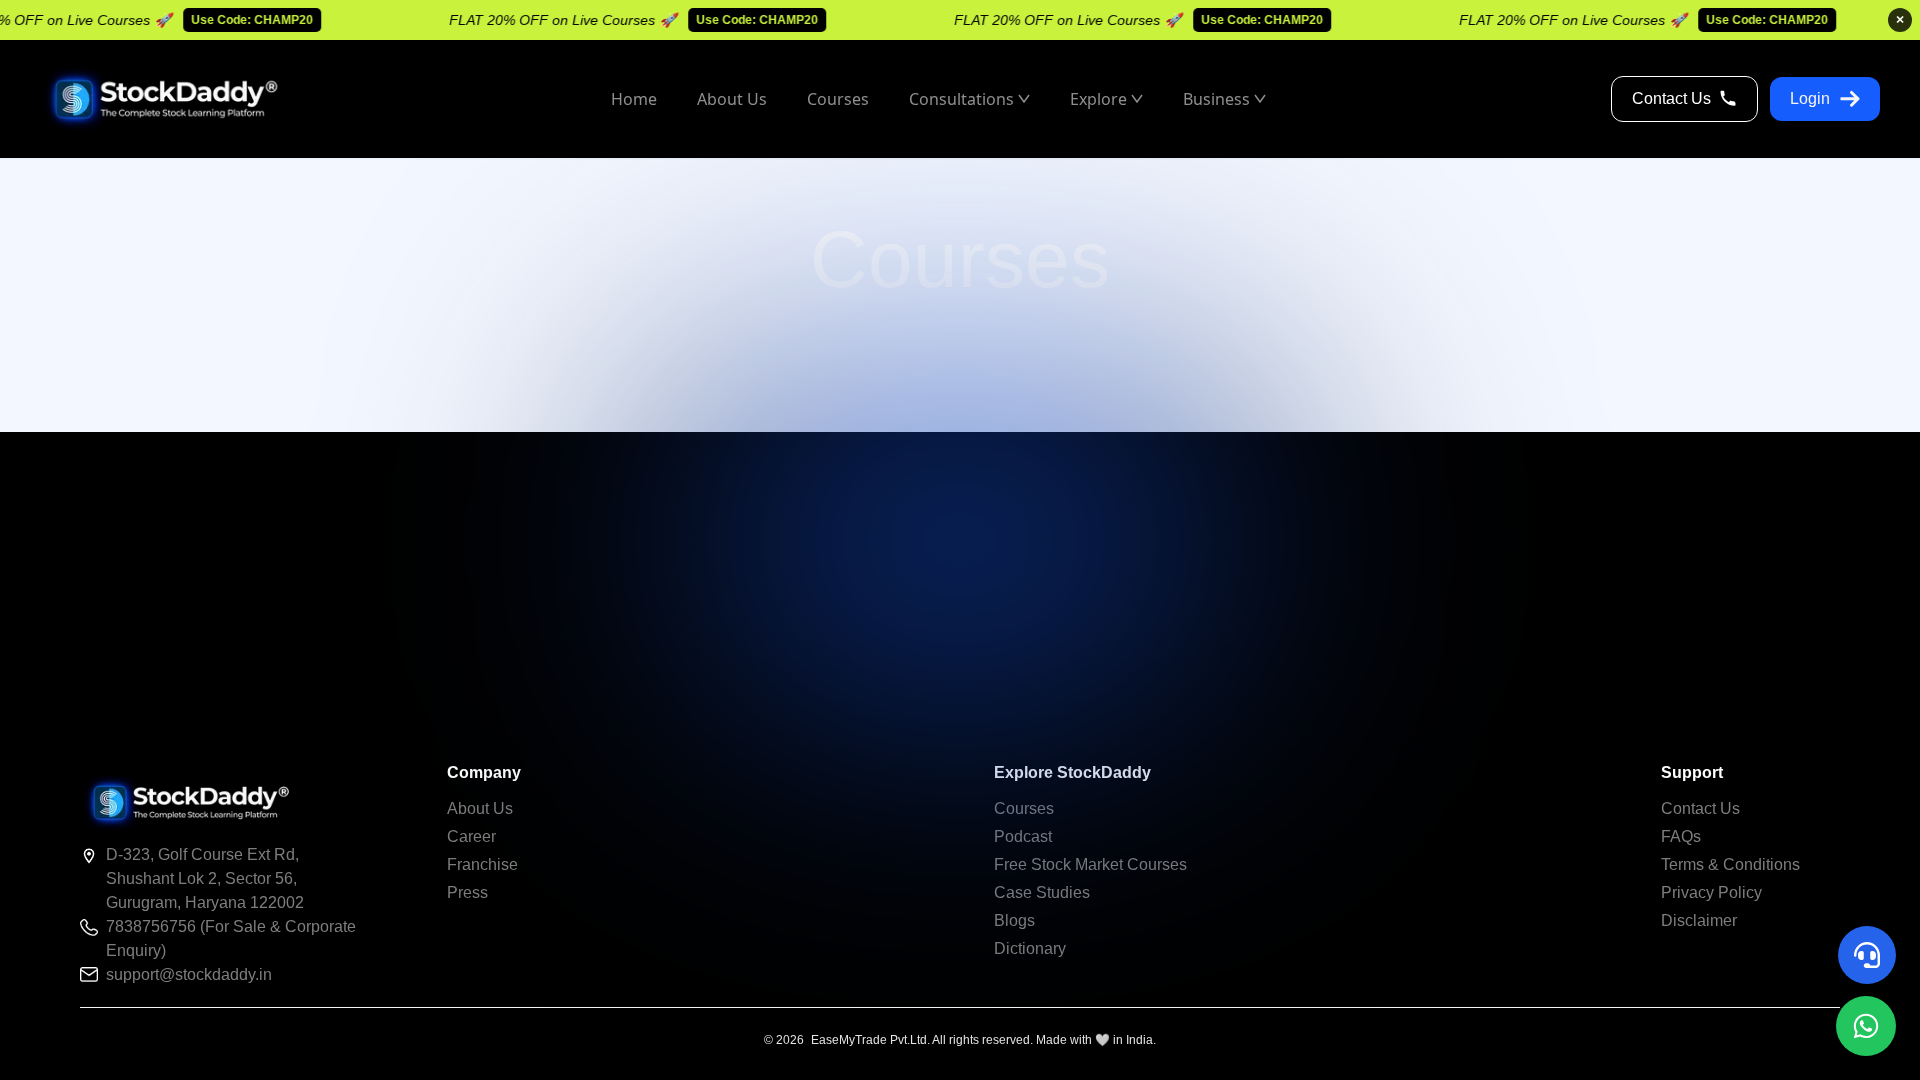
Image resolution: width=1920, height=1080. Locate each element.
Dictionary (1030, 948)
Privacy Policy (1711, 892)
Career (471, 836)
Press (467, 892)
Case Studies (1042, 892)
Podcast (1023, 836)
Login (1810, 98)
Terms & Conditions (1730, 864)
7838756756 (153, 926)
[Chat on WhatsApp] (1866, 1026)
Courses (1024, 808)
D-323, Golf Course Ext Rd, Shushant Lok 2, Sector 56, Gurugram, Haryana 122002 (205, 878)
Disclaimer (1699, 920)
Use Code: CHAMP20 (237, 20)
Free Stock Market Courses (1090, 864)
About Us (480, 808)
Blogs (1014, 920)
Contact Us (1671, 98)
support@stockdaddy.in (189, 974)
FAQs (1681, 836)
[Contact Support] (1867, 955)
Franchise (482, 864)
